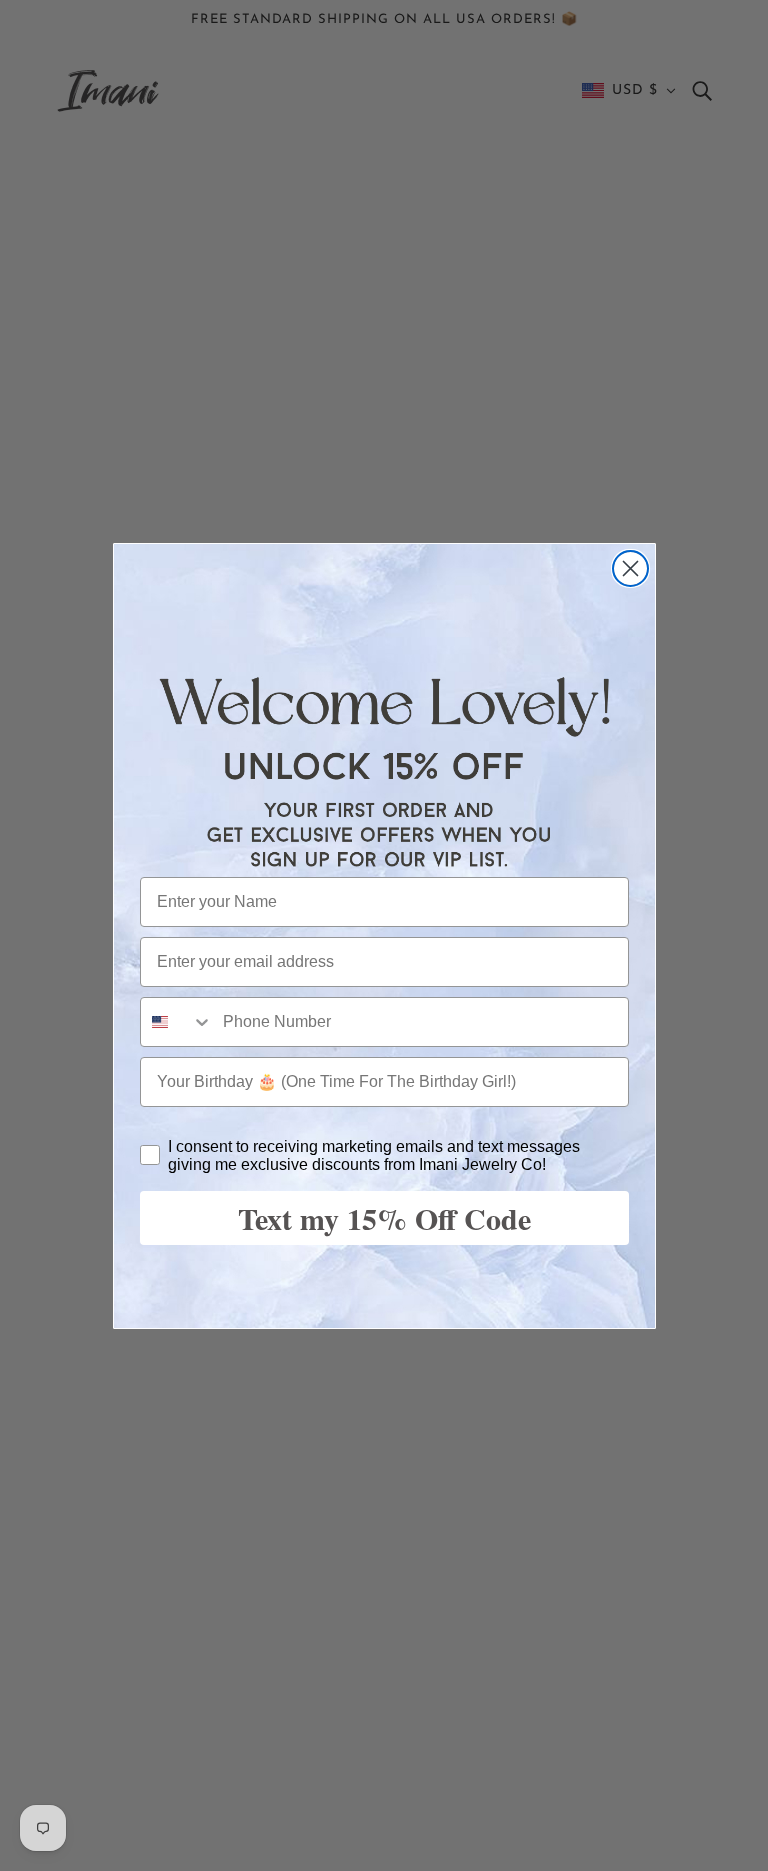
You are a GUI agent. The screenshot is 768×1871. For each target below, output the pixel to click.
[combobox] (177, 1022)
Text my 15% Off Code (384, 1218)
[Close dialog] (630, 568)
